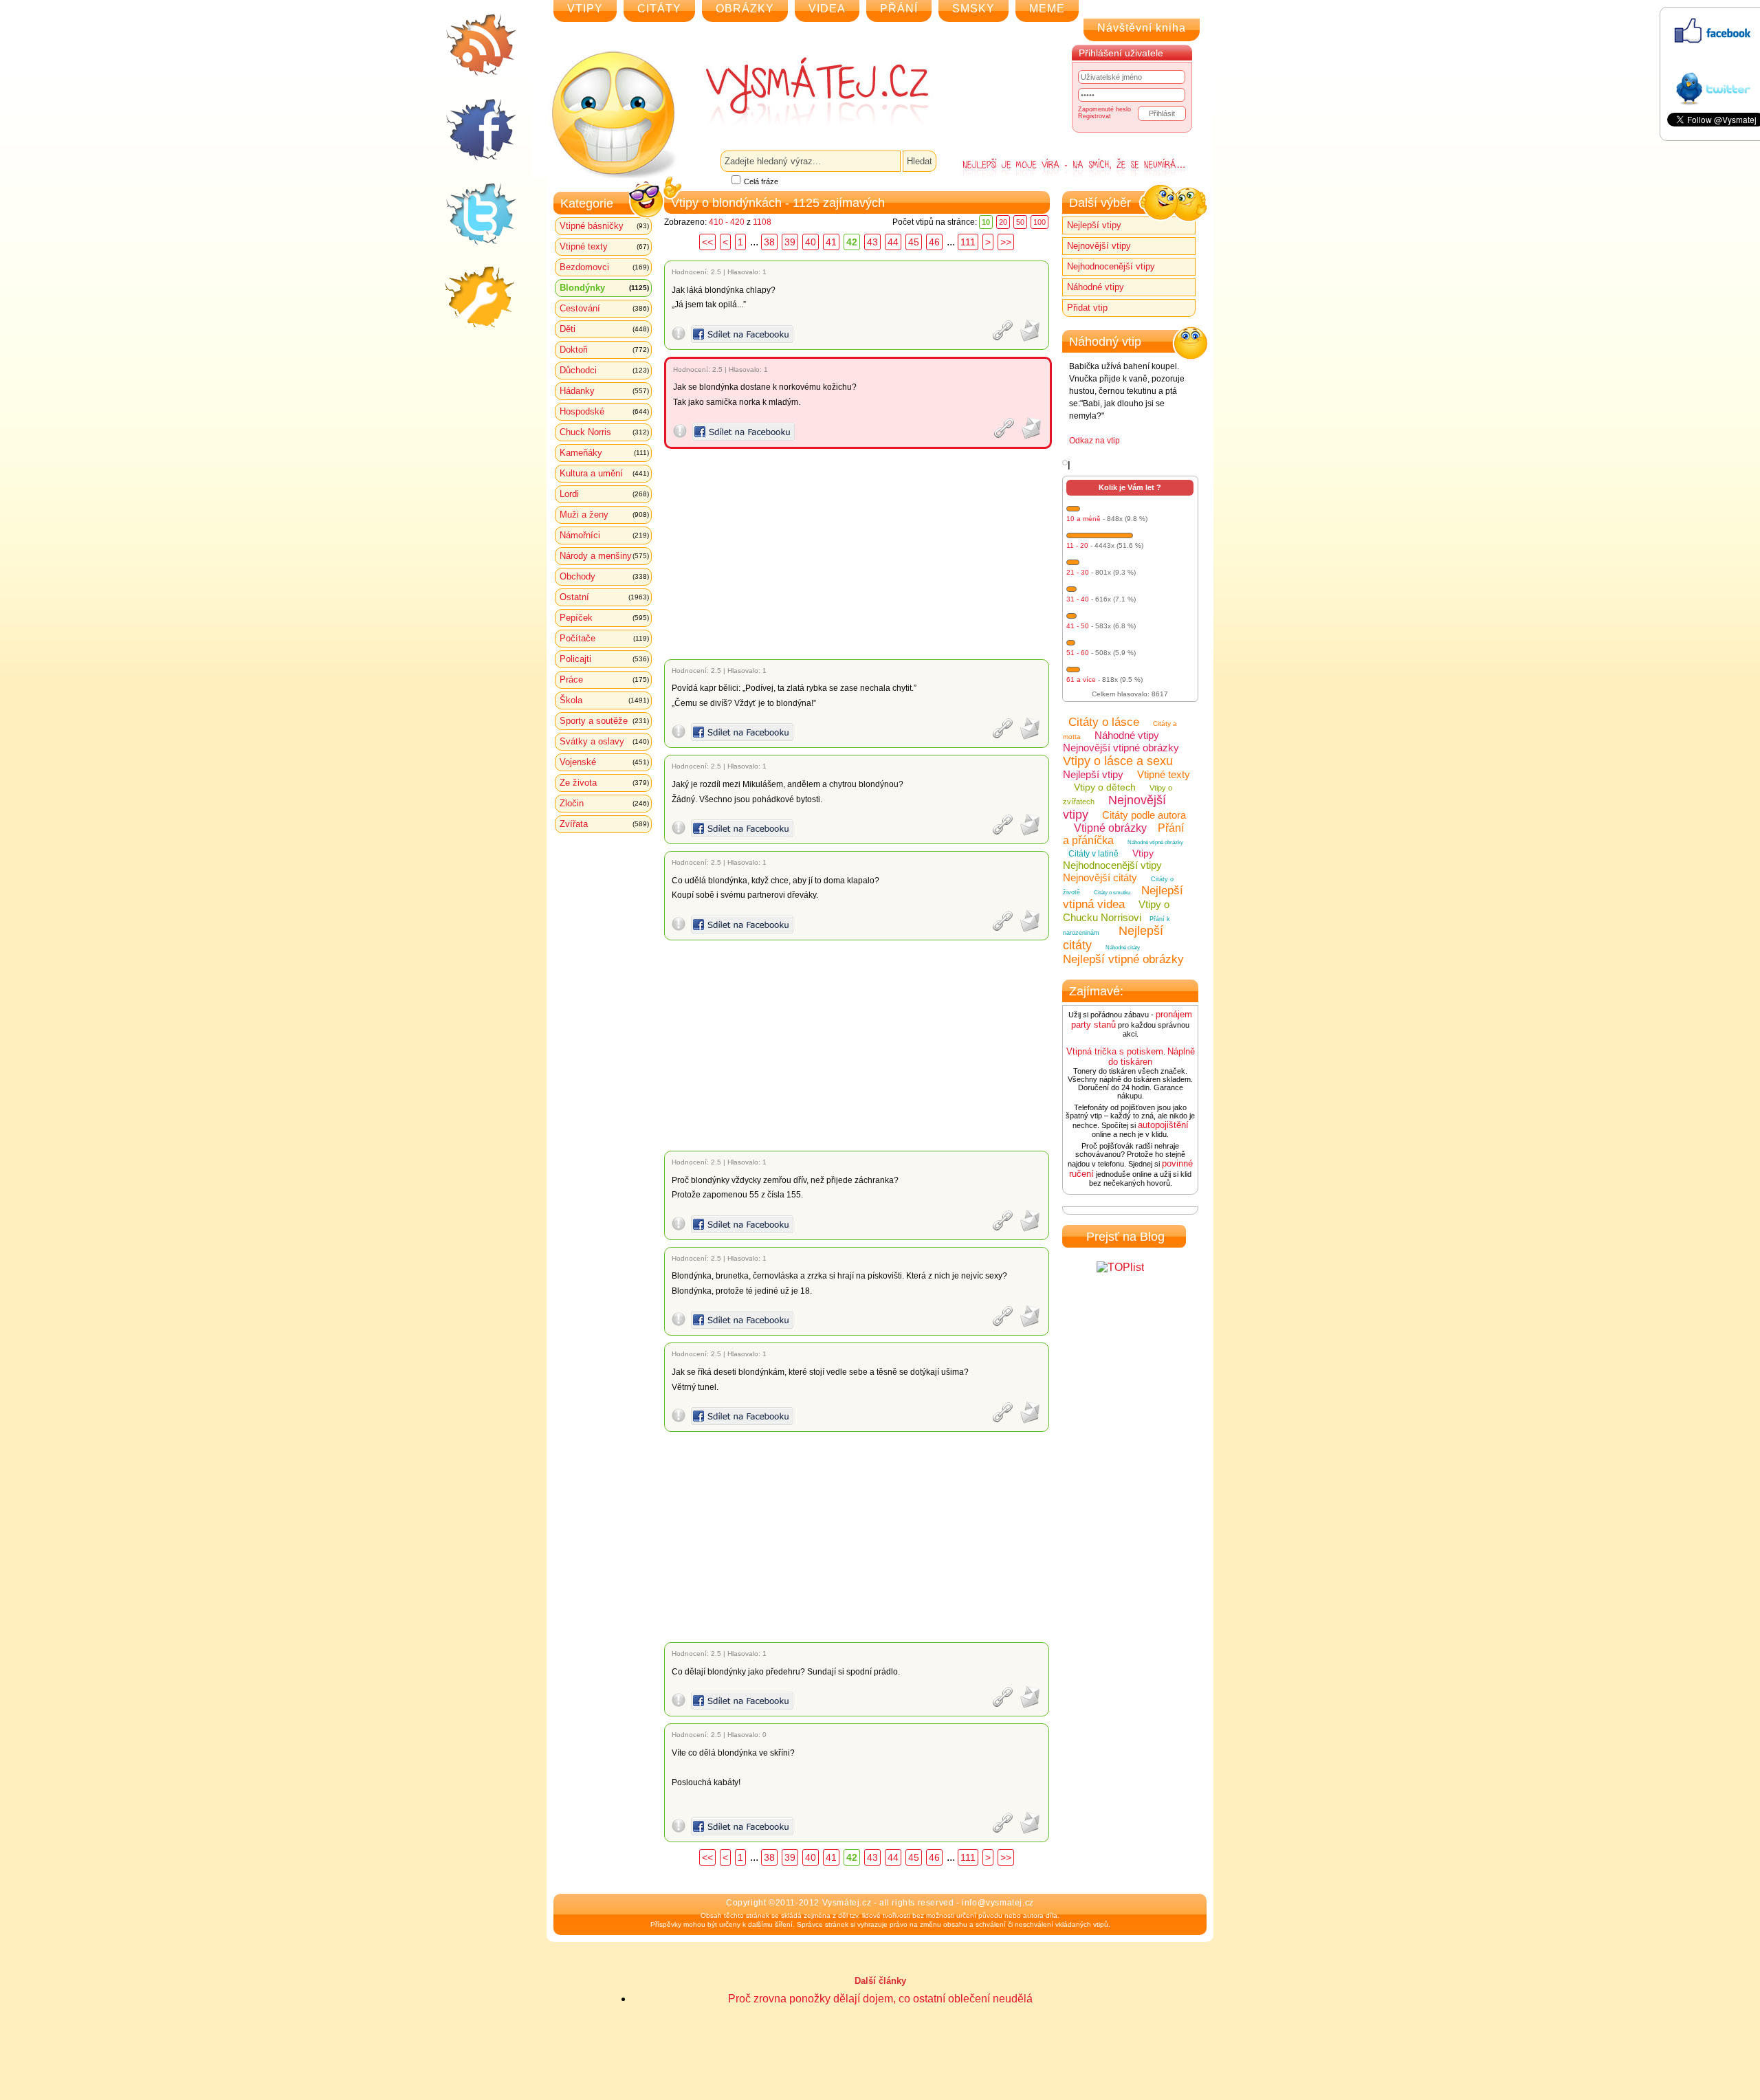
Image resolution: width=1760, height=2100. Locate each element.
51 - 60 (1078, 653)
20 (1003, 222)
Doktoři (604, 350)
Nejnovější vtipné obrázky (1121, 748)
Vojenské (604, 762)
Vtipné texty (604, 246)
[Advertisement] (859, 554)
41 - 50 (1078, 626)
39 (790, 242)
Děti (604, 329)
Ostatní (604, 597)
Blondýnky (604, 288)
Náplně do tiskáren (1152, 1057)
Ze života (604, 783)
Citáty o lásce (1104, 722)
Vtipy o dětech (1105, 787)
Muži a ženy (604, 515)
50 (1020, 222)
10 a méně (1083, 519)
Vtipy (1143, 853)
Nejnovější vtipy (1099, 246)
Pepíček (604, 618)
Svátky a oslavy (604, 741)
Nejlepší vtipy (1094, 225)
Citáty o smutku (1112, 893)
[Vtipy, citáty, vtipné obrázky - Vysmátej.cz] (802, 91)
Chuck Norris (604, 432)
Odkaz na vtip (1094, 441)
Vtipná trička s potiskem (1115, 1051)
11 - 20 (1077, 545)
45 (914, 242)
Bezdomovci (604, 267)
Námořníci (604, 535)
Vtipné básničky (604, 226)
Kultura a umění (604, 473)
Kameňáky (604, 453)
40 (811, 242)
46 (934, 242)
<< (707, 242)
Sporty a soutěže (604, 721)
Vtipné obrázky (1110, 828)
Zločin (604, 803)
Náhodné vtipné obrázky (1155, 842)
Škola (604, 700)
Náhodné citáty (1123, 948)
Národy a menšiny (604, 556)
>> (1006, 242)
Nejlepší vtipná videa (1123, 897)
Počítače (604, 638)
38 (769, 242)
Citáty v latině (1093, 854)
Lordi (604, 494)
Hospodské (604, 411)
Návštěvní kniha (1142, 28)
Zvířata (604, 824)
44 (893, 242)
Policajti (604, 659)
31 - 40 (1078, 599)
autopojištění (1163, 1125)
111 (968, 242)
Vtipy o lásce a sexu (1118, 761)
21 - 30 (1078, 572)
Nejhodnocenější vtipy (1111, 266)
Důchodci (604, 370)
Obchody (604, 576)
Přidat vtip (1087, 308)
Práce (604, 679)
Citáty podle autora (1144, 815)
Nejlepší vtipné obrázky (1123, 959)
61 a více (1081, 679)
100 (1039, 222)
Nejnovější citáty (1100, 877)
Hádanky (604, 391)
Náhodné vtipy (1096, 287)
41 (831, 242)
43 (872, 242)
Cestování (604, 308)
